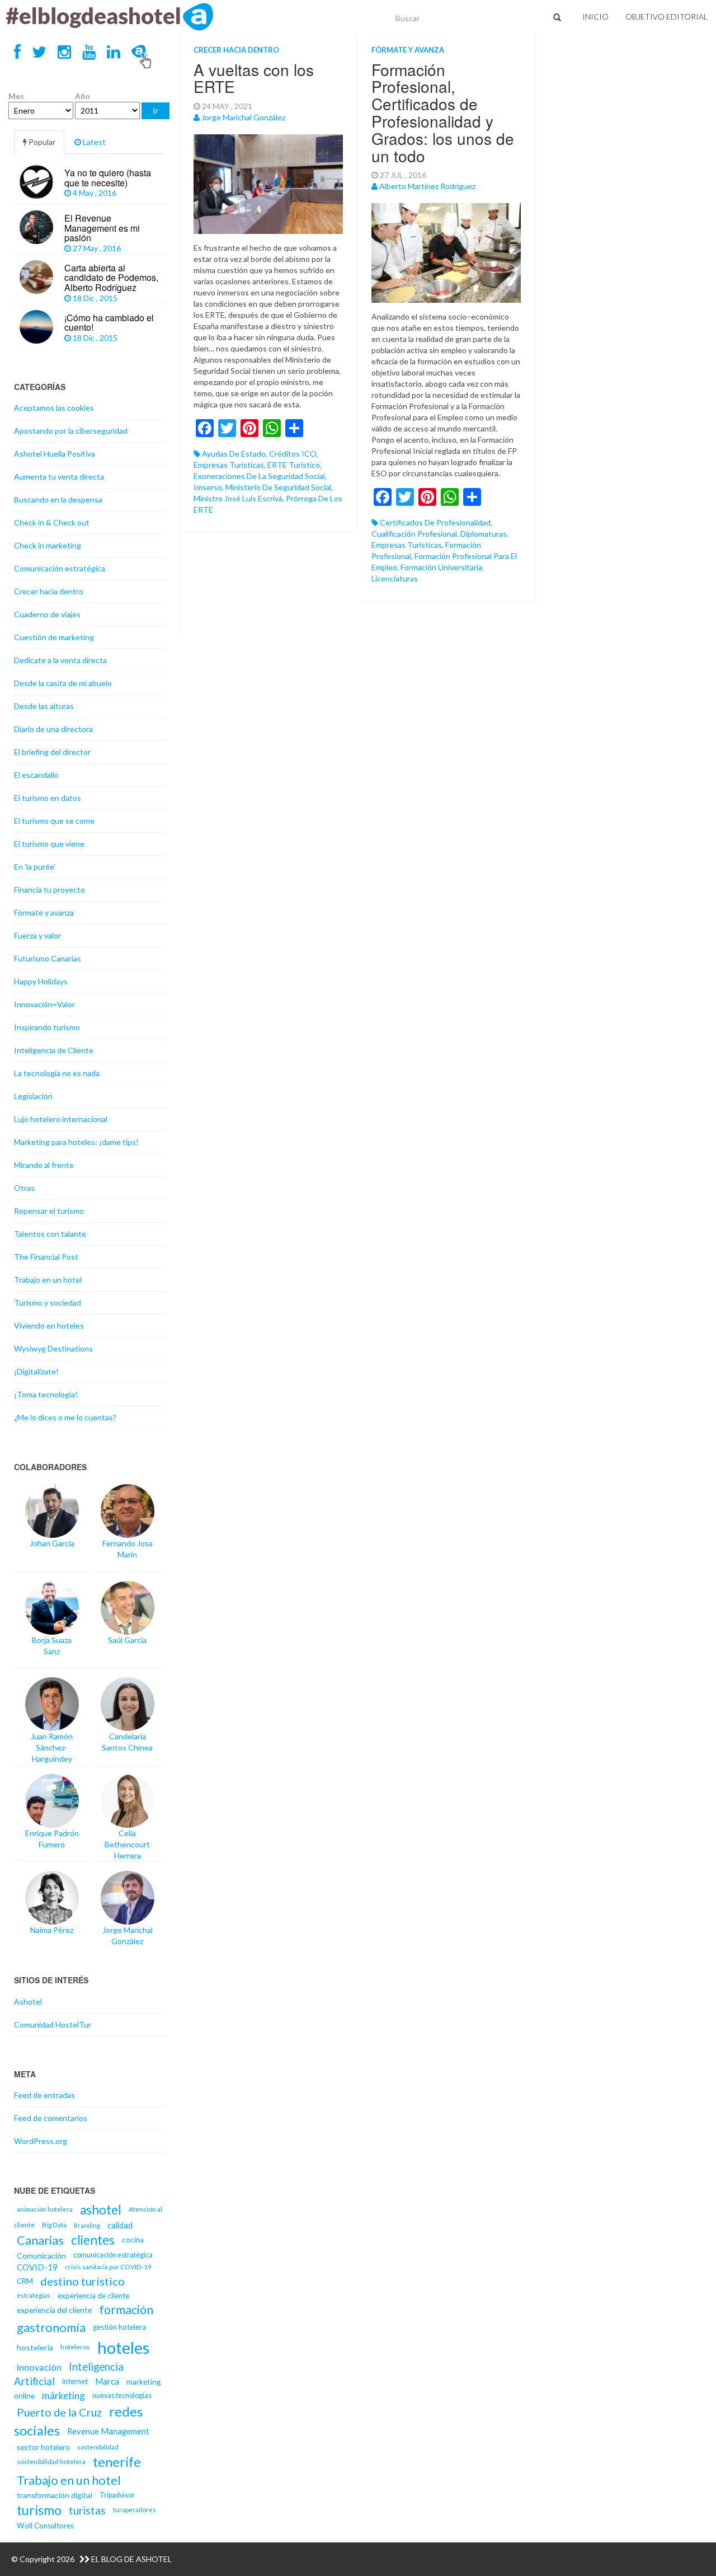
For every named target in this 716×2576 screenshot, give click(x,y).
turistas (87, 2510)
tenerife (117, 2462)
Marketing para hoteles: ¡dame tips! (76, 1142)
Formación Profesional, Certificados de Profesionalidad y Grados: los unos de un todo (443, 112)
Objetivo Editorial (666, 17)
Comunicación (41, 2256)
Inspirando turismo (47, 1027)
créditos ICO (293, 454)
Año (83, 96)
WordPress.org (41, 2141)
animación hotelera (45, 2209)
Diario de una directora (53, 729)
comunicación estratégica (113, 2255)
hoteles (123, 2347)
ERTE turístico (294, 465)
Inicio (595, 17)
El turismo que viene (49, 844)
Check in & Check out (52, 522)
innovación (39, 2367)
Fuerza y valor (37, 935)
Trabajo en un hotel (48, 1280)
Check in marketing (48, 545)
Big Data (54, 2225)
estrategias (34, 2295)
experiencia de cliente (93, 2296)
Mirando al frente (44, 1165)
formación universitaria (441, 567)
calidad (120, 2225)
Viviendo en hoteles (49, 1325)
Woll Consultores (45, 2526)
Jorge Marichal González (243, 117)
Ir (156, 111)
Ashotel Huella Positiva (55, 454)
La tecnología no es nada (57, 1073)
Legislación (33, 1096)
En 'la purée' (35, 867)
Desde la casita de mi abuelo (63, 683)
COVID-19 (37, 2267)
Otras (24, 1188)
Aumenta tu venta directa (59, 477)
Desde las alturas (44, 706)
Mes (16, 96)
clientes (93, 2240)
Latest (93, 142)
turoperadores (135, 2510)
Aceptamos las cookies (54, 408)
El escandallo (36, 775)
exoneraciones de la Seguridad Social (259, 476)
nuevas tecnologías (122, 2396)
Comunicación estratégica (60, 568)
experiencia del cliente (54, 2310)
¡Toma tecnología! (46, 1394)
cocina (133, 2240)
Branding (87, 2225)
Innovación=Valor (44, 1004)
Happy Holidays (41, 981)
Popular (41, 142)
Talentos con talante (50, 1234)
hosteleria (35, 2347)
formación (126, 2310)
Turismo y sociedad (48, 1303)
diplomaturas (484, 534)
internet (75, 2381)
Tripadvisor (117, 2495)
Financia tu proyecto (50, 890)
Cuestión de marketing (54, 637)
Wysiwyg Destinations (53, 1348)
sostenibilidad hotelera (51, 2462)
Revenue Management (108, 2431)
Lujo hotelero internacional (61, 1119)
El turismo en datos (48, 798)
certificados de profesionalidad (435, 522)
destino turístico (83, 2281)
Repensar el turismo (49, 1211)
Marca (107, 2381)
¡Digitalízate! (36, 1371)
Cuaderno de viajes (47, 614)
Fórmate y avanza (408, 50)
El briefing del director (52, 752)
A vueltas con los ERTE (254, 78)
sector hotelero (43, 2447)
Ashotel (28, 2002)
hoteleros (75, 2347)
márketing (63, 2396)
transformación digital (55, 2495)
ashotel (101, 2210)
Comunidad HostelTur (53, 2024)
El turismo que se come (54, 821)
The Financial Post (46, 1257)
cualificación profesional (414, 534)
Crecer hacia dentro (236, 50)
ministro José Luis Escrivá (238, 498)
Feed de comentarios (51, 2118)
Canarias (40, 2240)
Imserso (208, 487)
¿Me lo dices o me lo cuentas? (65, 1417)
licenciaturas (395, 578)
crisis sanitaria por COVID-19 (108, 2267)
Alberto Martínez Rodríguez (427, 186)
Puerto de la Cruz (59, 2412)
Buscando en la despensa (58, 499)
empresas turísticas (229, 465)
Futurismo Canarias (48, 958)
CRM (25, 2281)
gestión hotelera (119, 2327)
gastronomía (51, 2327)
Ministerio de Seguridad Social (278, 487)
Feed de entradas (44, 2095)
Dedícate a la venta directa (60, 660)
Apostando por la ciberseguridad (71, 431)
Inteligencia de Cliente (54, 1050)
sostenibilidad (98, 2447)
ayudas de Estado (234, 454)
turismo (39, 2510)
